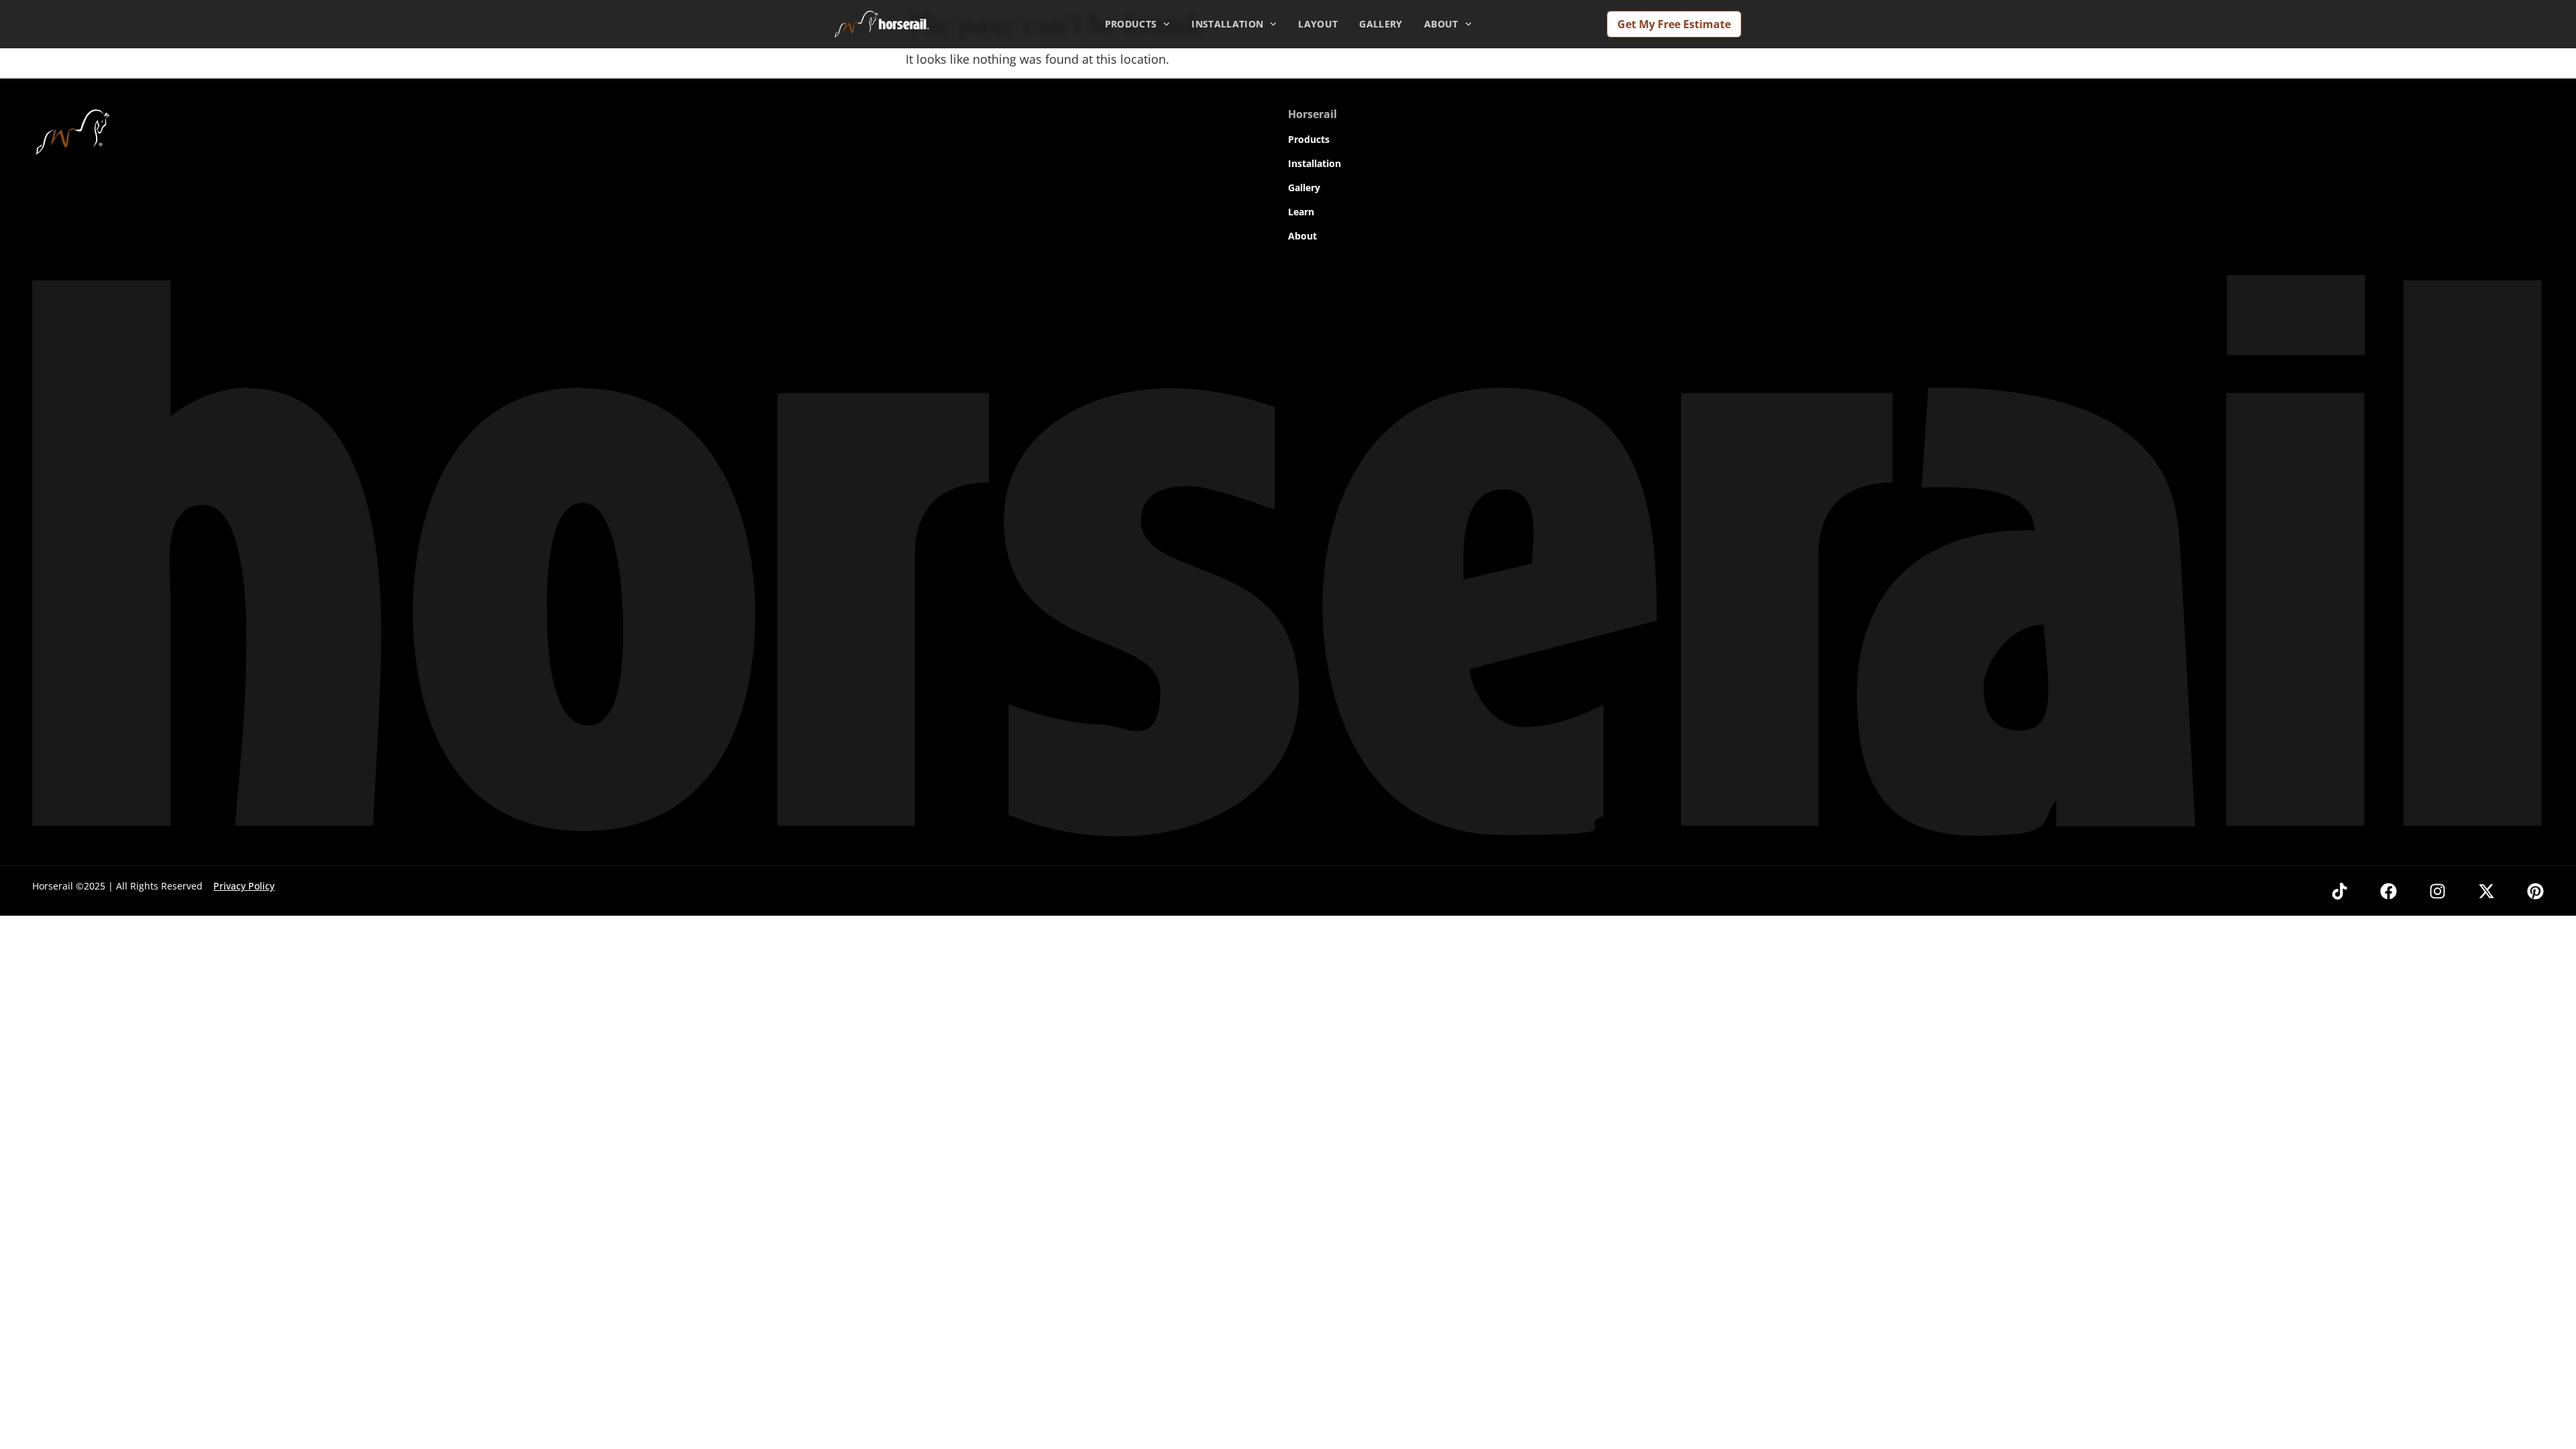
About (1441, 24)
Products (1131, 24)
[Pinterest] (2535, 891)
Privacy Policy (244, 886)
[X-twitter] (2486, 891)
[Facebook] (2389, 891)
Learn (1301, 212)
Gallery (1381, 24)
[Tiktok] (2340, 891)
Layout (1318, 24)
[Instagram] (2437, 891)
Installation (1227, 24)
